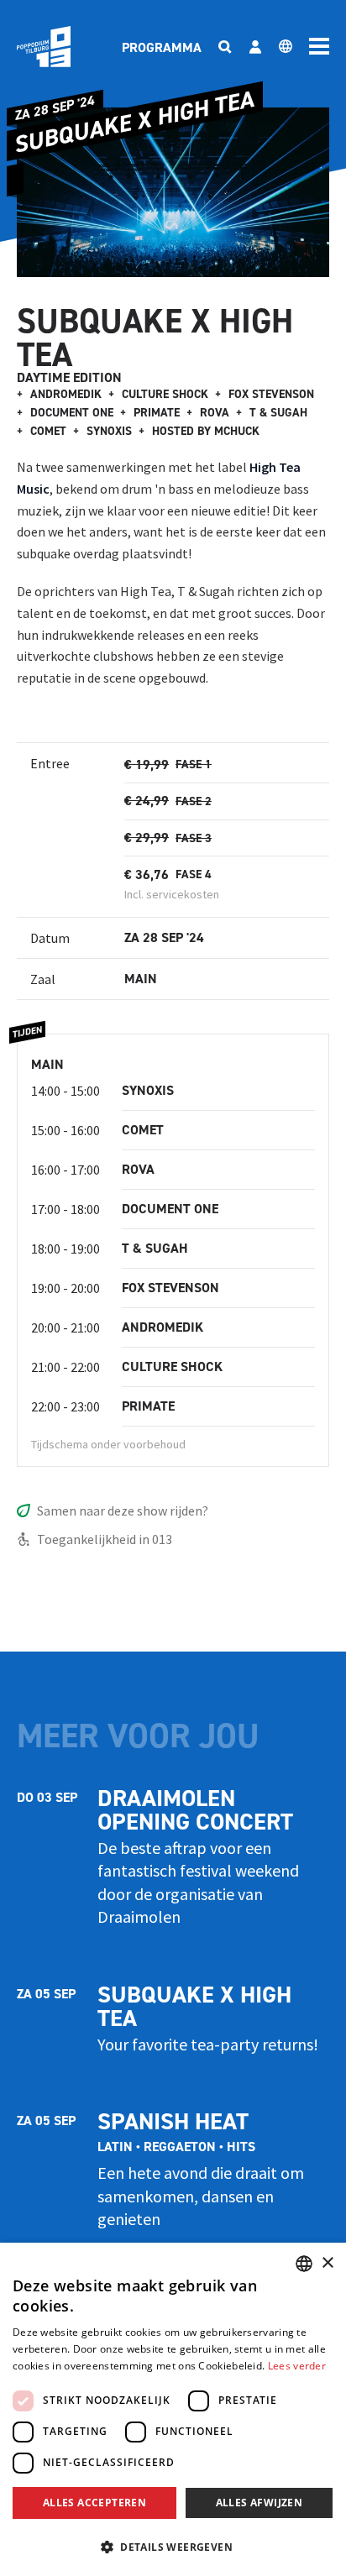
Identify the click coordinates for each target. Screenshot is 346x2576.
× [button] (327, 2263)
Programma (162, 47)
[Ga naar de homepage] (44, 47)
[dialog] (173, 2409)
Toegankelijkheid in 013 (105, 1539)
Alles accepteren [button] (94, 2503)
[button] (173, 2547)
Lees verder (297, 2366)
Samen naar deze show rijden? (123, 1511)
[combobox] (304, 2264)
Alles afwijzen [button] (259, 2503)
